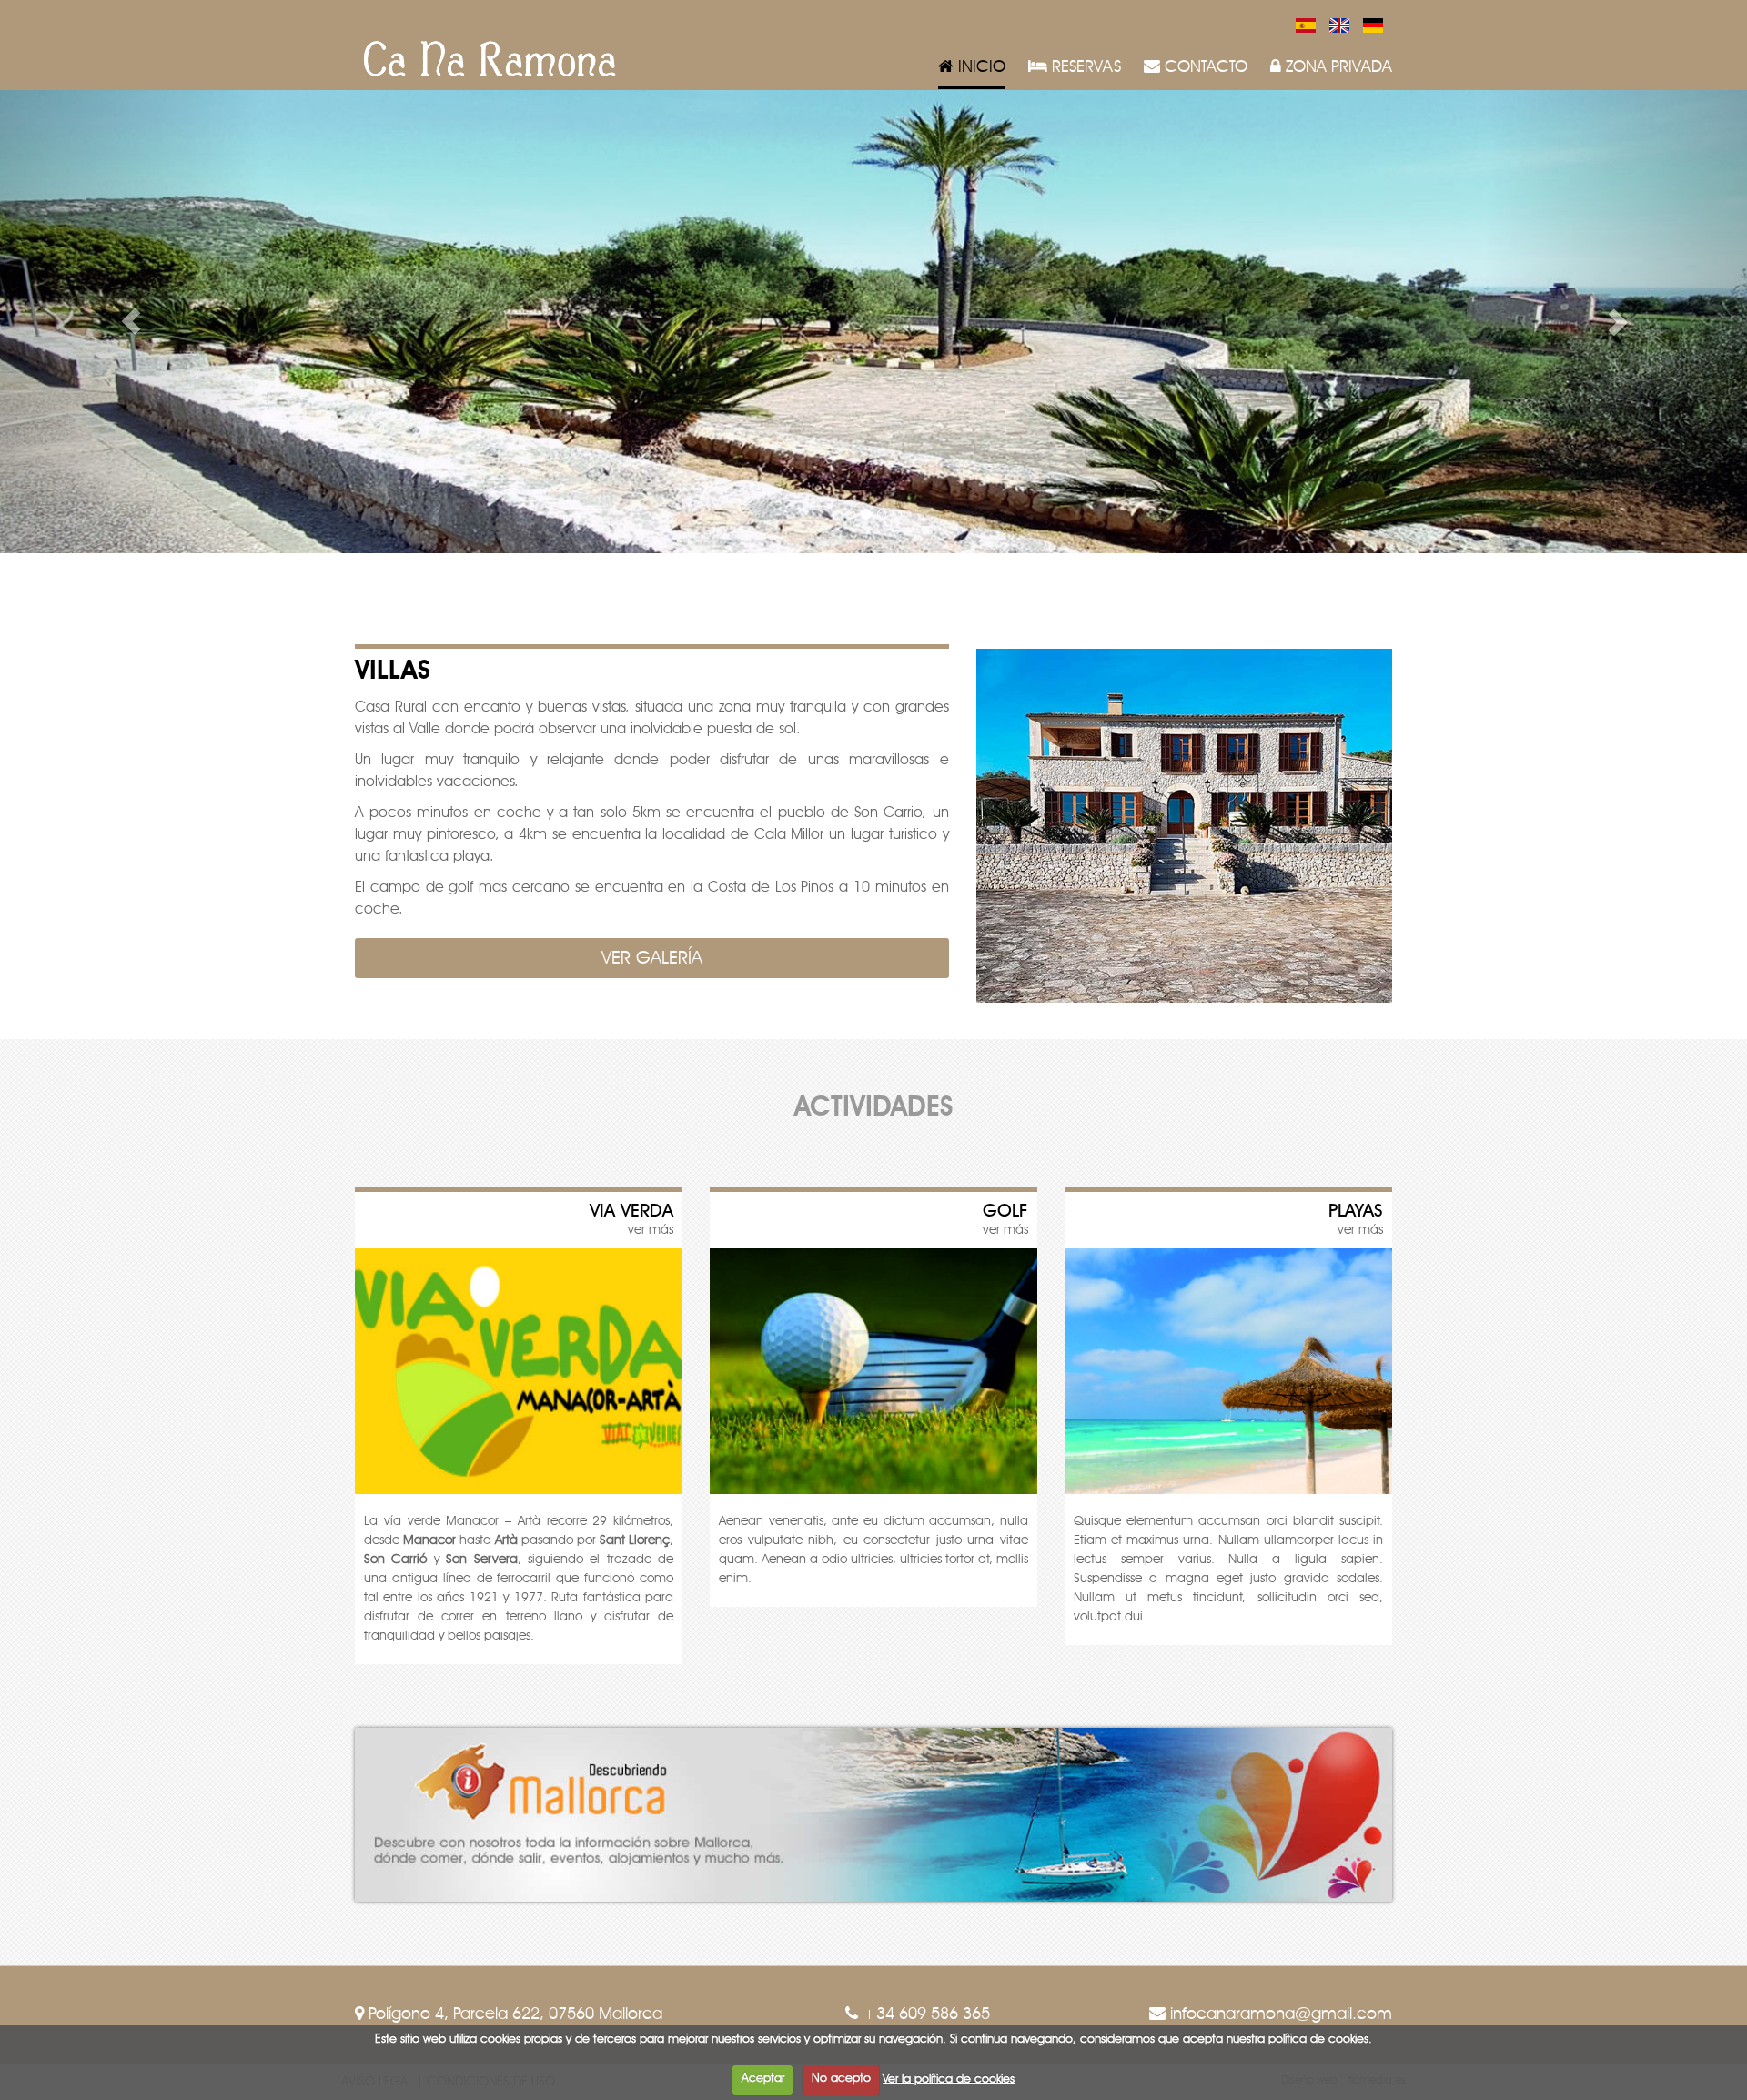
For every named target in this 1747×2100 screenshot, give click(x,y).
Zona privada (1337, 67)
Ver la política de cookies (949, 2079)
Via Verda (631, 1211)
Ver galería (652, 958)
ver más (651, 1230)
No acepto (841, 2079)
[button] (131, 322)
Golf (1005, 1211)
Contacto (1204, 67)
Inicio (980, 67)
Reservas (1084, 67)
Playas (1356, 1211)
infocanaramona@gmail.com (1279, 2014)
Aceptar (763, 2079)
